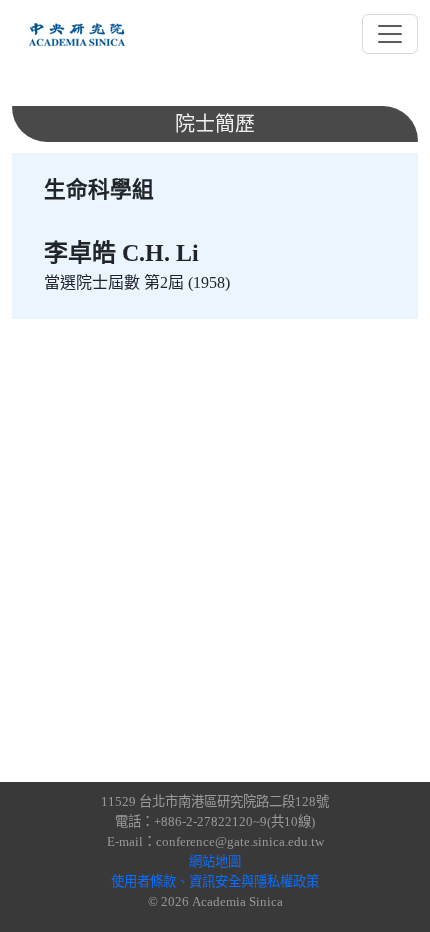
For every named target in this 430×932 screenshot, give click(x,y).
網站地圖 (215, 861)
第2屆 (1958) (187, 282)
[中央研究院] (77, 34)
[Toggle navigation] (390, 34)
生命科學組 (99, 190)
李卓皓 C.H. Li (121, 253)
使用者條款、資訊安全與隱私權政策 (215, 881)
